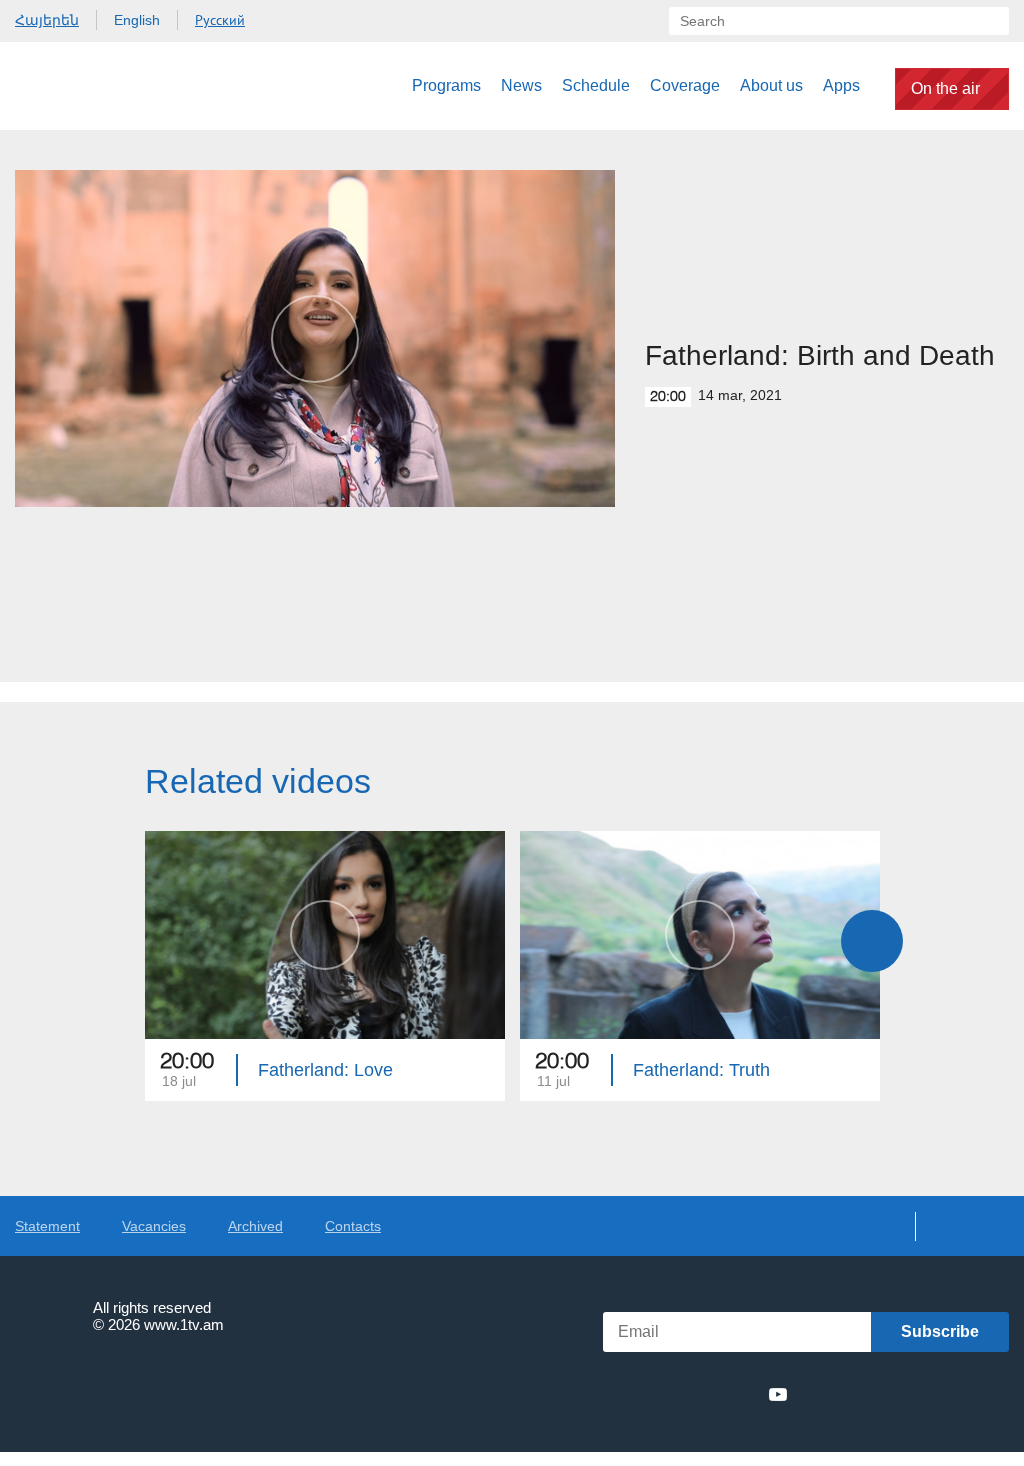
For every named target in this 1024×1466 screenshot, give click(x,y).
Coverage (685, 85)
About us (771, 85)
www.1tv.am (184, 1324)
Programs (446, 85)
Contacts (353, 1226)
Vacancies (154, 1226)
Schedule (596, 85)
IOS (854, 1394)
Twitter (668, 1394)
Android (961, 1394)
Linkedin (705, 1394)
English (137, 20)
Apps (841, 85)
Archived (255, 1226)
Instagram (742, 1394)
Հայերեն (47, 20)
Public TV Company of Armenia (117, 86)
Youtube (778, 1394)
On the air (945, 88)
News (521, 85)
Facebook (636, 1394)
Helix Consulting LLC (101, 1386)
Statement (47, 1226)
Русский (220, 20)
